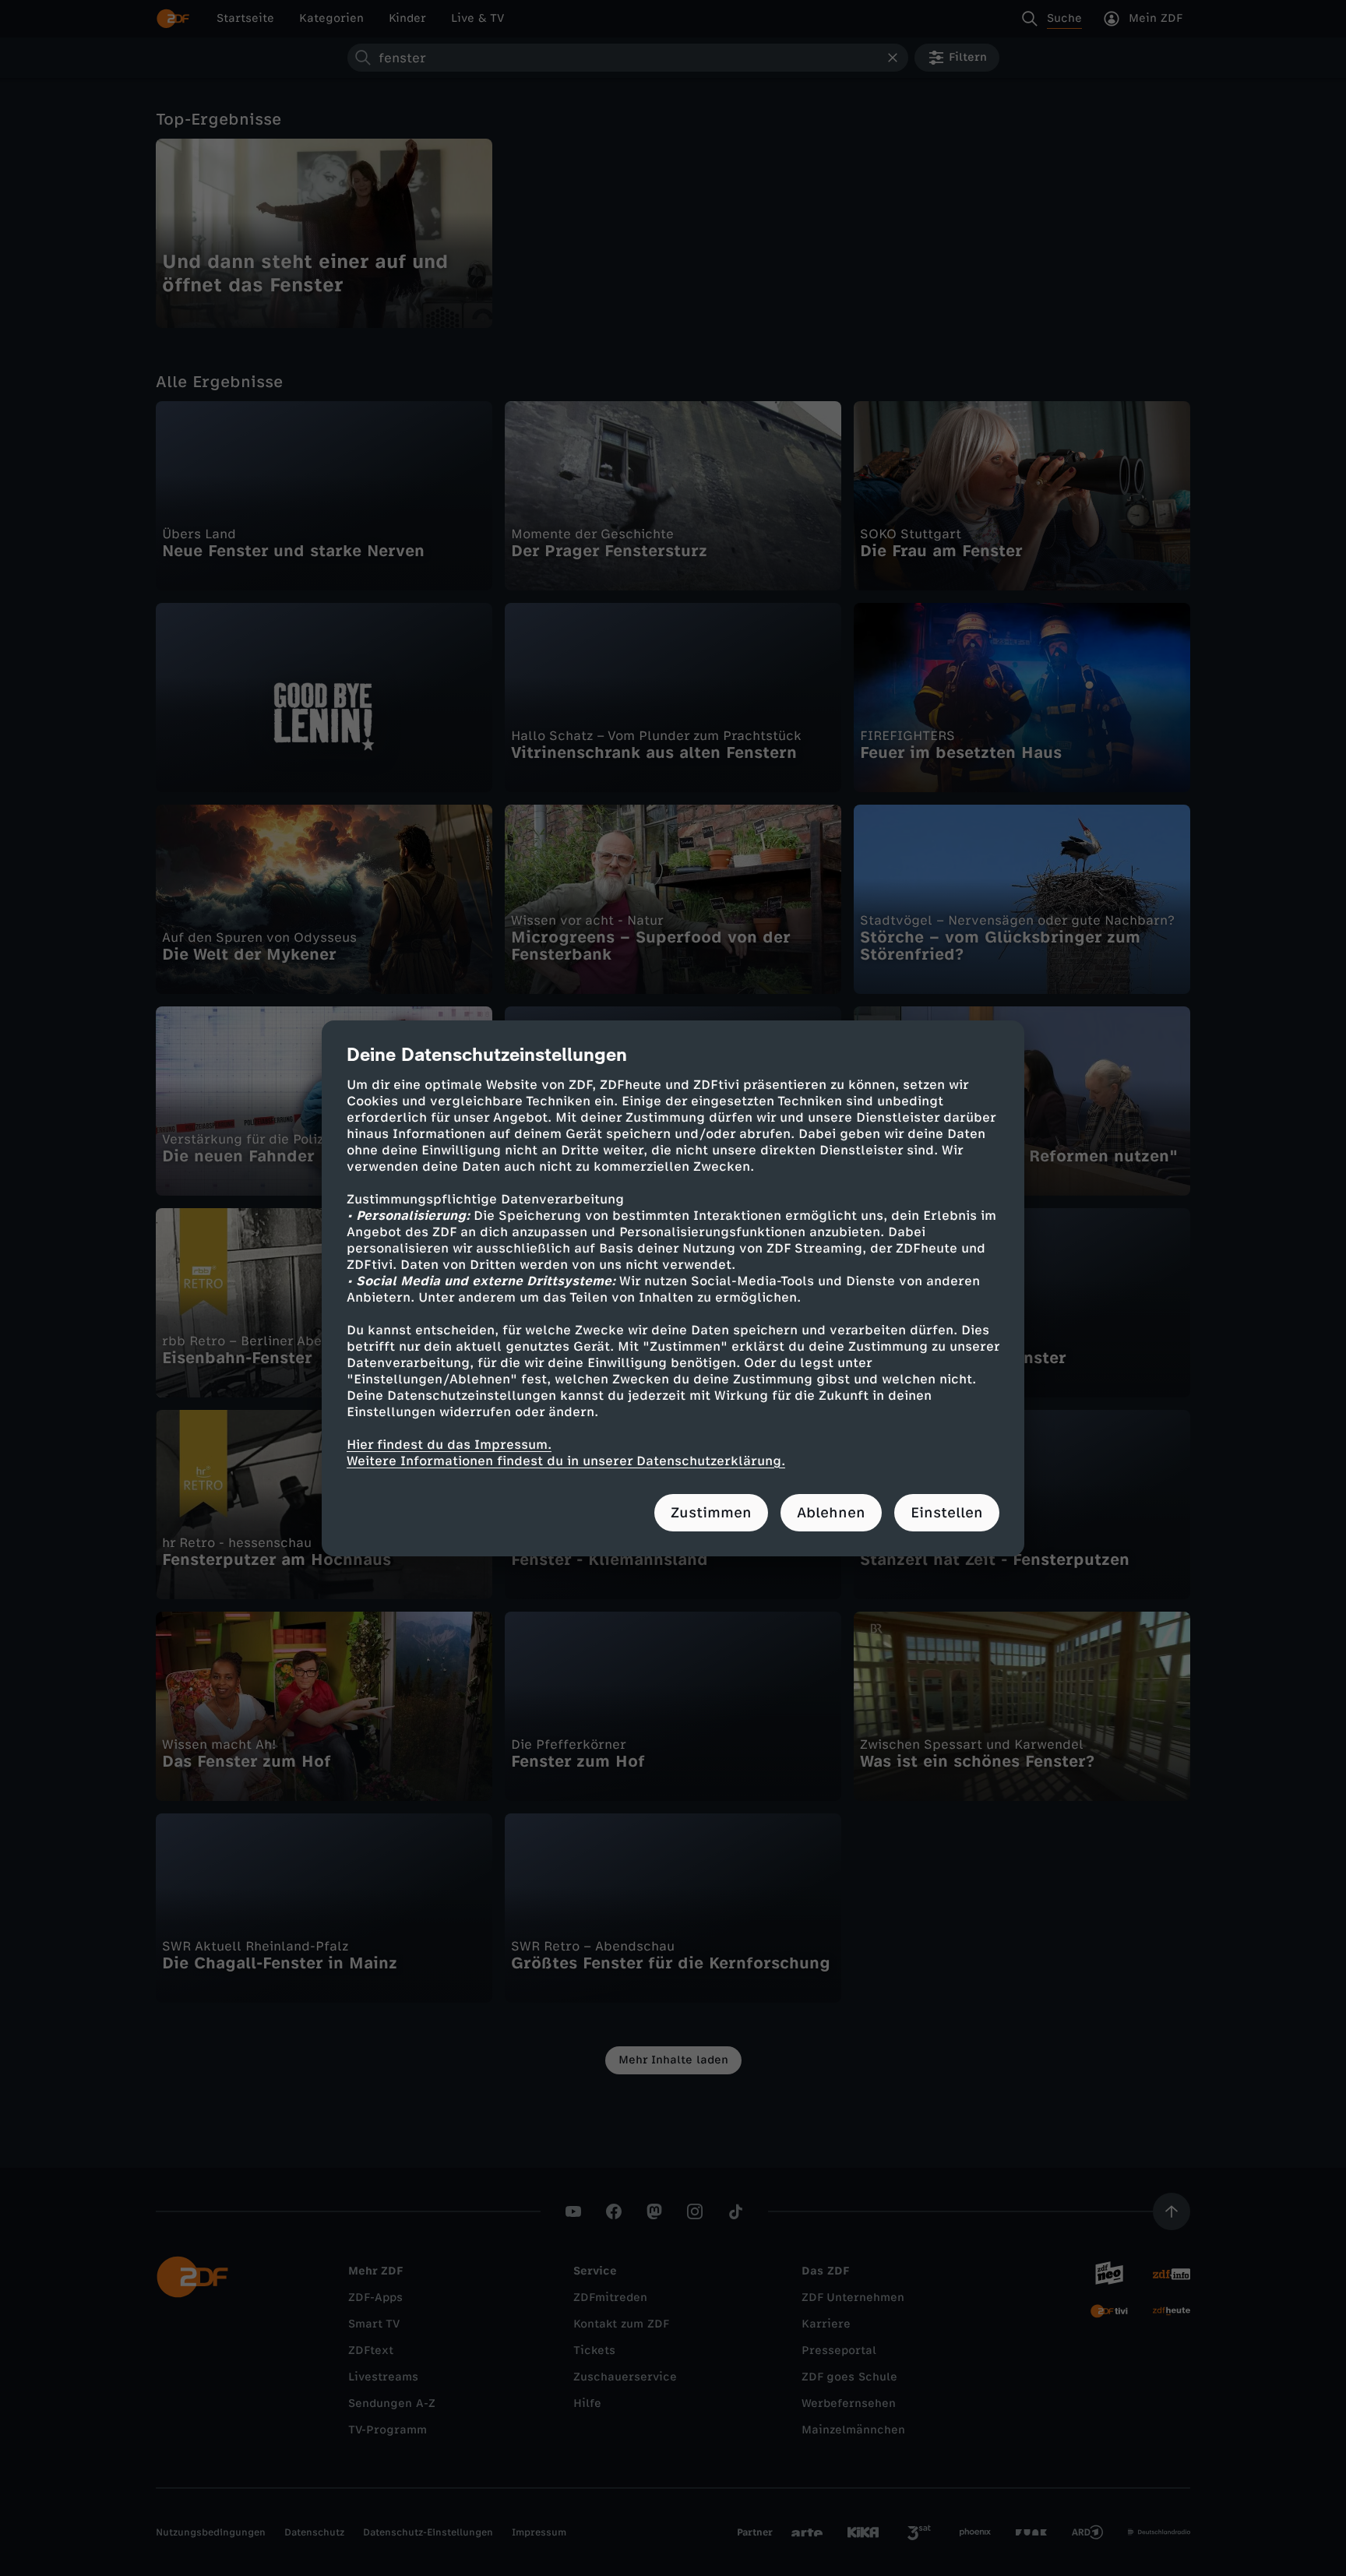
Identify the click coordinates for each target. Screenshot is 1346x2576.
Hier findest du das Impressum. (449, 1445)
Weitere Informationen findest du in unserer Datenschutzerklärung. (566, 1461)
